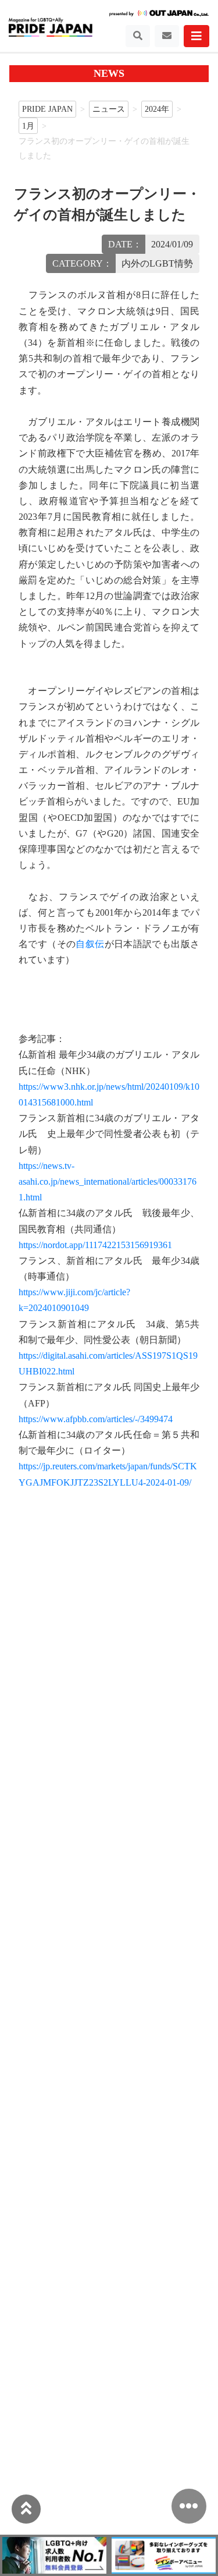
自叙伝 (90, 944)
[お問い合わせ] (167, 36)
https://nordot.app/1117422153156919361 (95, 1245)
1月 (28, 126)
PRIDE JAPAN (47, 109)
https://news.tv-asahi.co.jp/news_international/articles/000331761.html (108, 1181)
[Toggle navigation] (138, 36)
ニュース (109, 109)
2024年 (157, 109)
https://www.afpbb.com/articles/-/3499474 (96, 1419)
